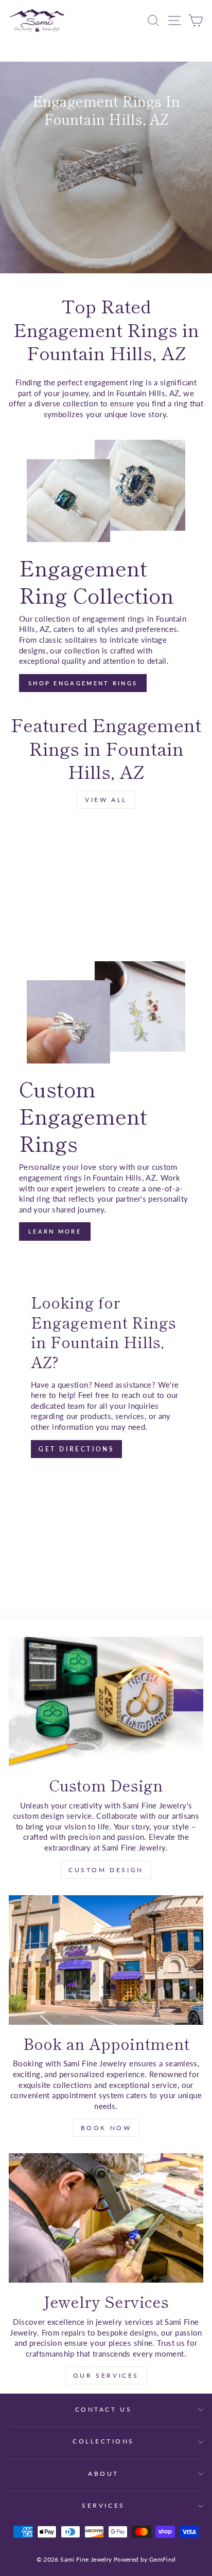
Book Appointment (106, 221)
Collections (103, 2441)
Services (103, 2505)
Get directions (76, 1449)
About (103, 2474)
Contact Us (103, 2409)
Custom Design (106, 1870)
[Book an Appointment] (106, 1960)
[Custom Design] (106, 1702)
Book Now (106, 2128)
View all (106, 800)
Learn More (55, 1231)
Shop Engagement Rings (105, 201)
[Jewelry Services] (106, 2218)
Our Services (106, 2375)
